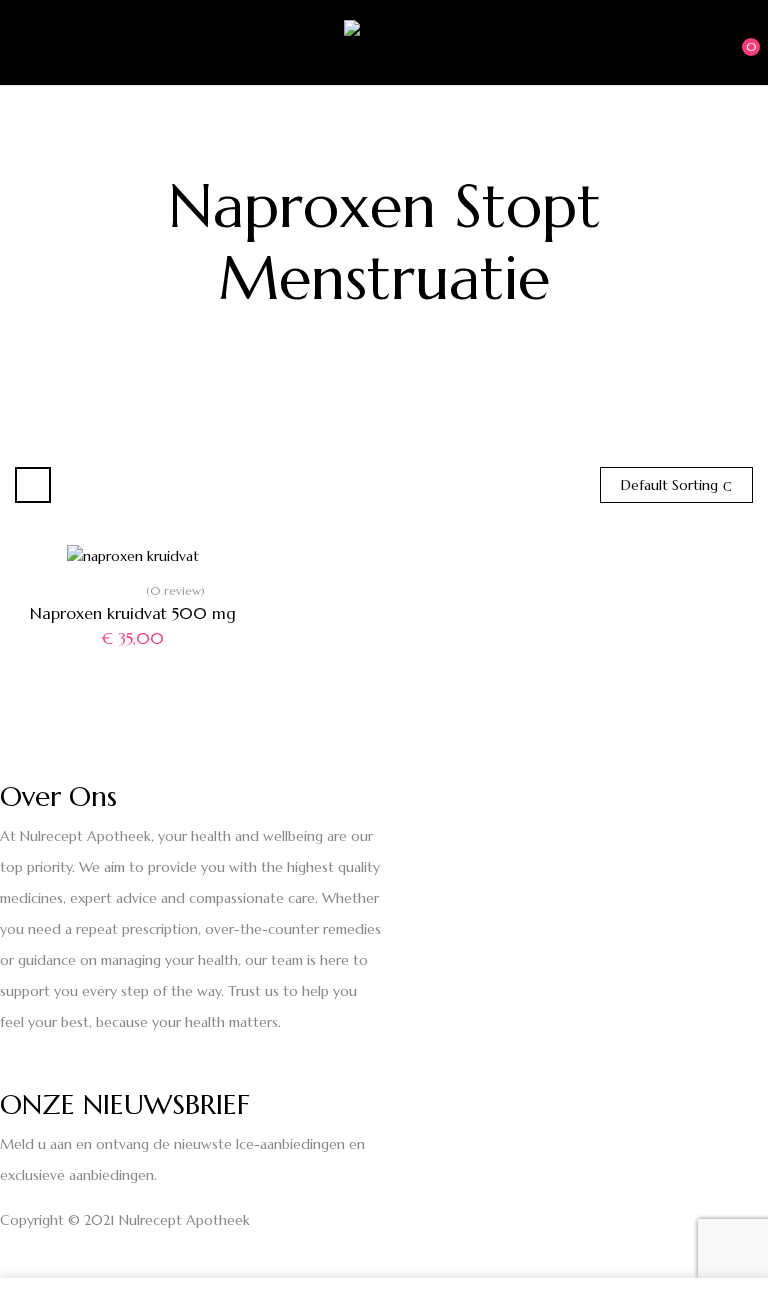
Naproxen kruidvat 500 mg (133, 613)
